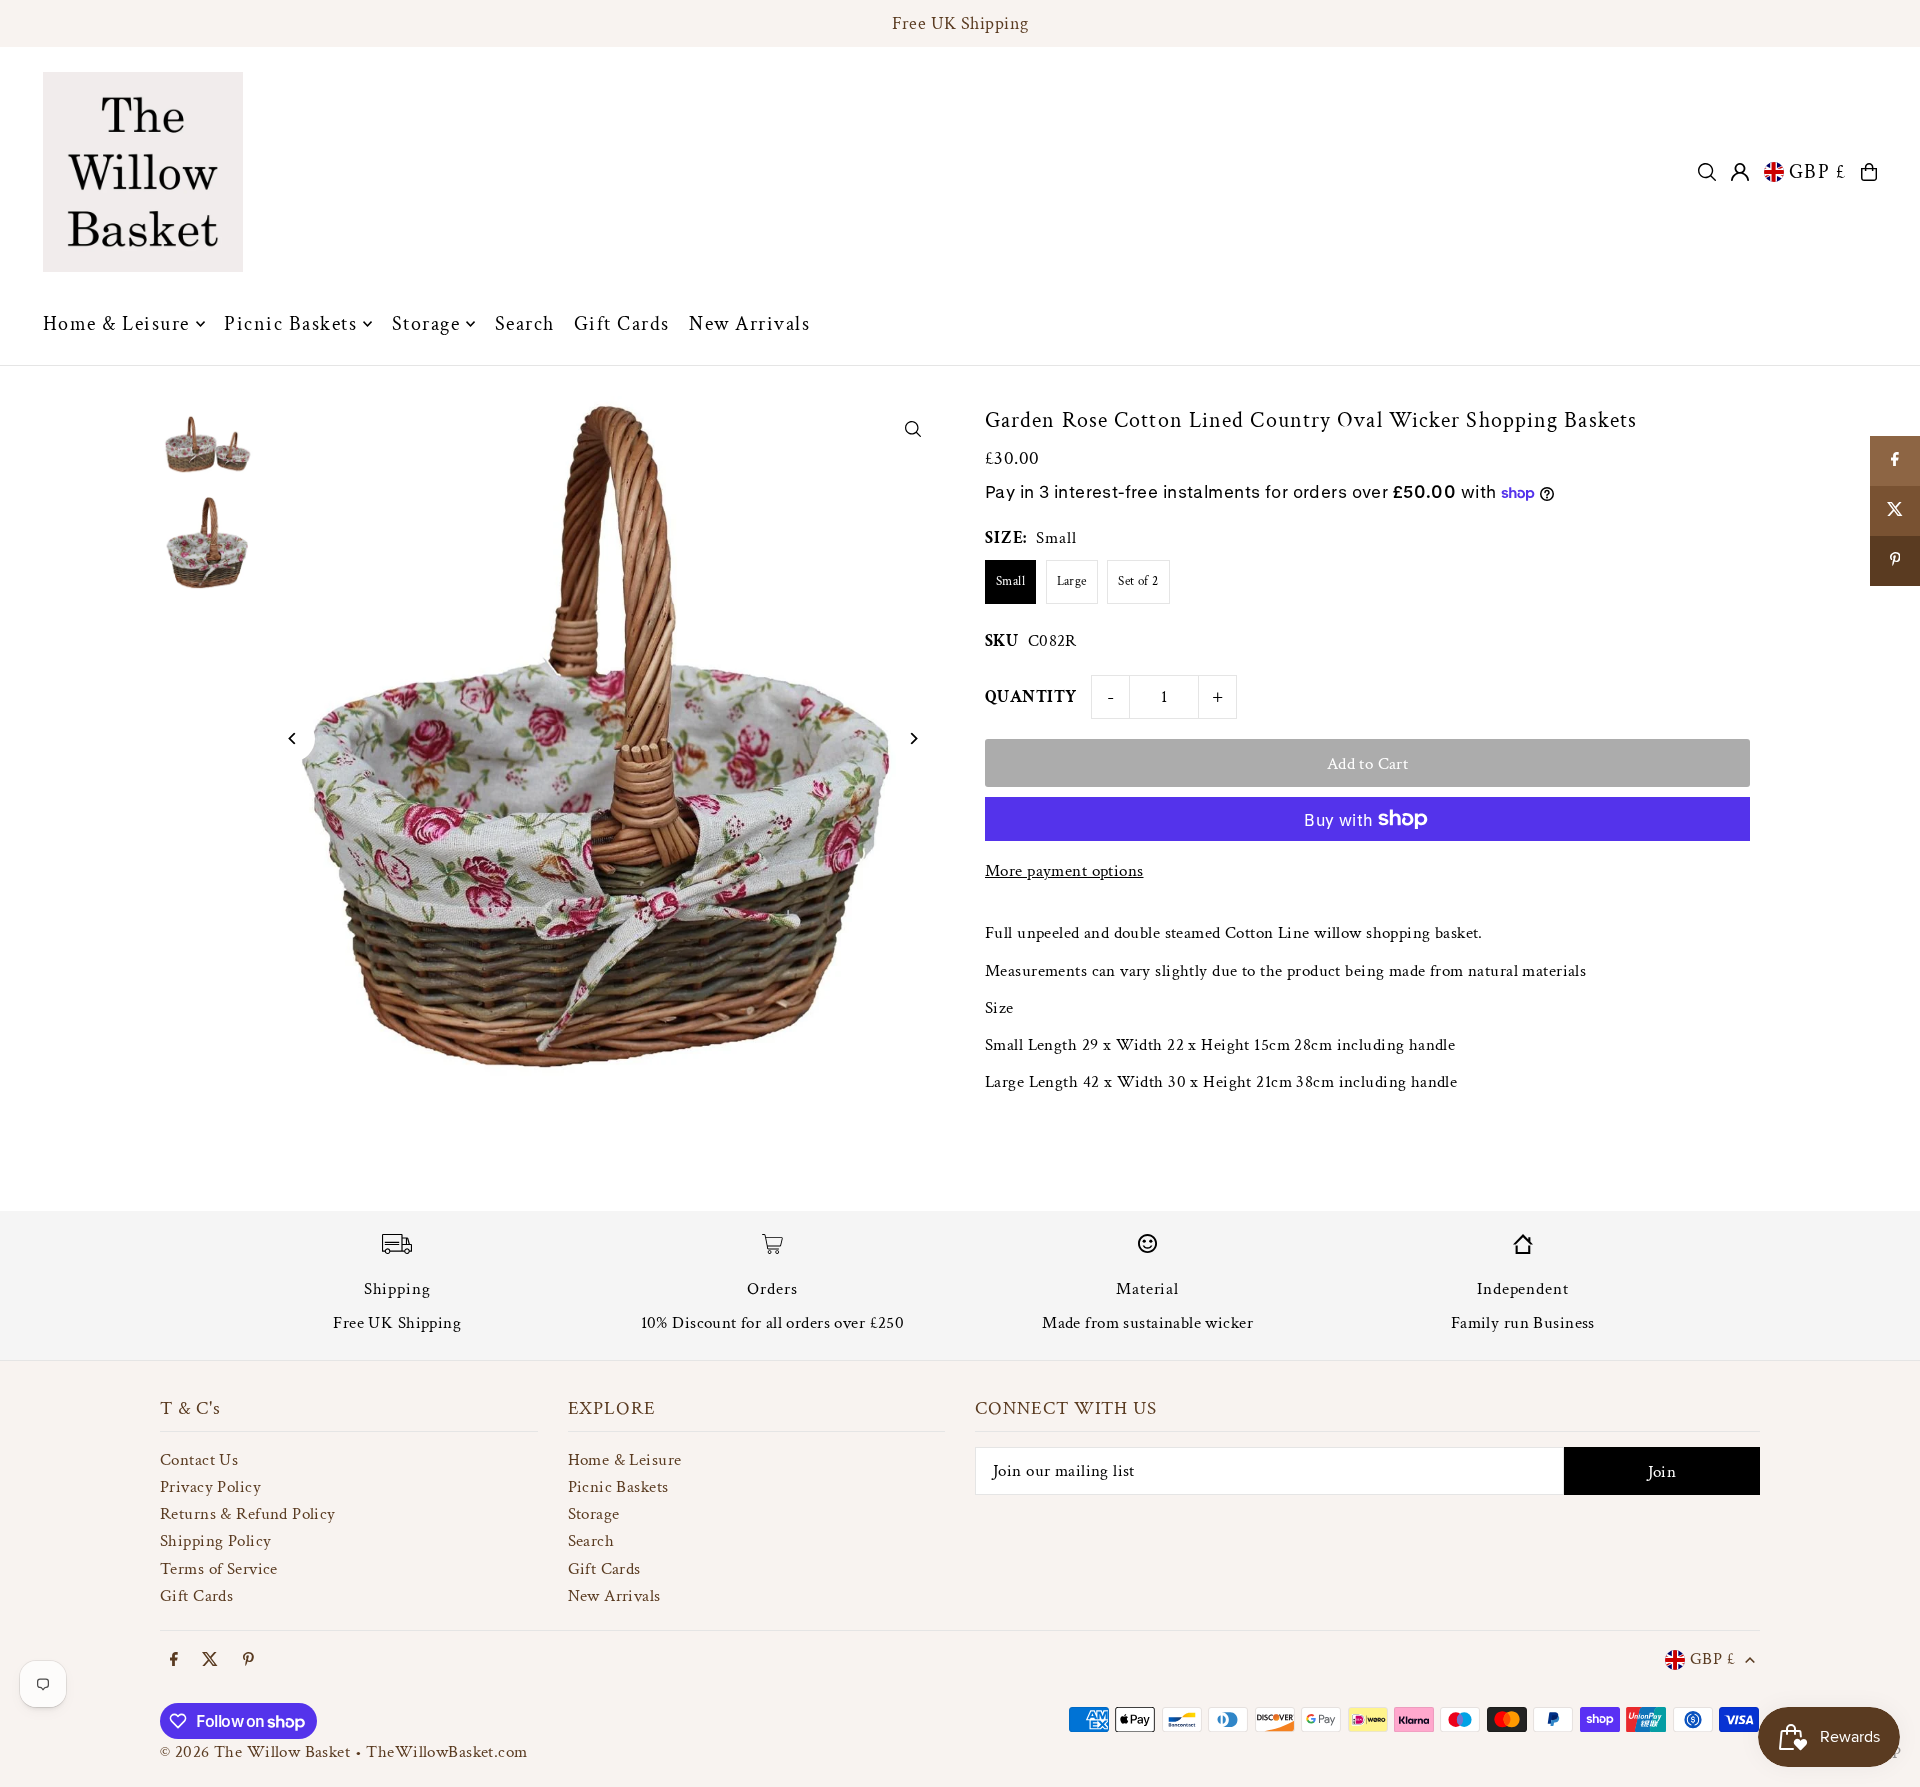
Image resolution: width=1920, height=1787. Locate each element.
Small (1010, 581)
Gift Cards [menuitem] (622, 324)
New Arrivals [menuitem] (749, 324)
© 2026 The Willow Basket (255, 1752)
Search (591, 1541)
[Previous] (292, 738)
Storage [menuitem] (426, 324)
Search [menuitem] (525, 324)
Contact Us (199, 1460)
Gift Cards (196, 1596)
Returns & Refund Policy (248, 1514)
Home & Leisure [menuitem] (116, 324)
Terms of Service (219, 1569)
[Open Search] (1707, 172)
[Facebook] (174, 1661)
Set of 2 (1138, 581)
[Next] (912, 738)
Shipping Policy (215, 1541)
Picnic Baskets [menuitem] (290, 324)
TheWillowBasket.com (446, 1752)
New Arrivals (614, 1596)
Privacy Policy (210, 1487)
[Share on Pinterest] (1895, 561)
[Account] (1740, 172)
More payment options (1064, 871)
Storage (594, 1514)
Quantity (1030, 697)
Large (1072, 581)
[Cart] (1869, 172)
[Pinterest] (248, 1661)
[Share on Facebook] (1895, 461)
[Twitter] (210, 1661)
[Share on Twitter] (1895, 511)
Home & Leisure (625, 1460)
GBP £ (1818, 172)
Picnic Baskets (618, 1487)
